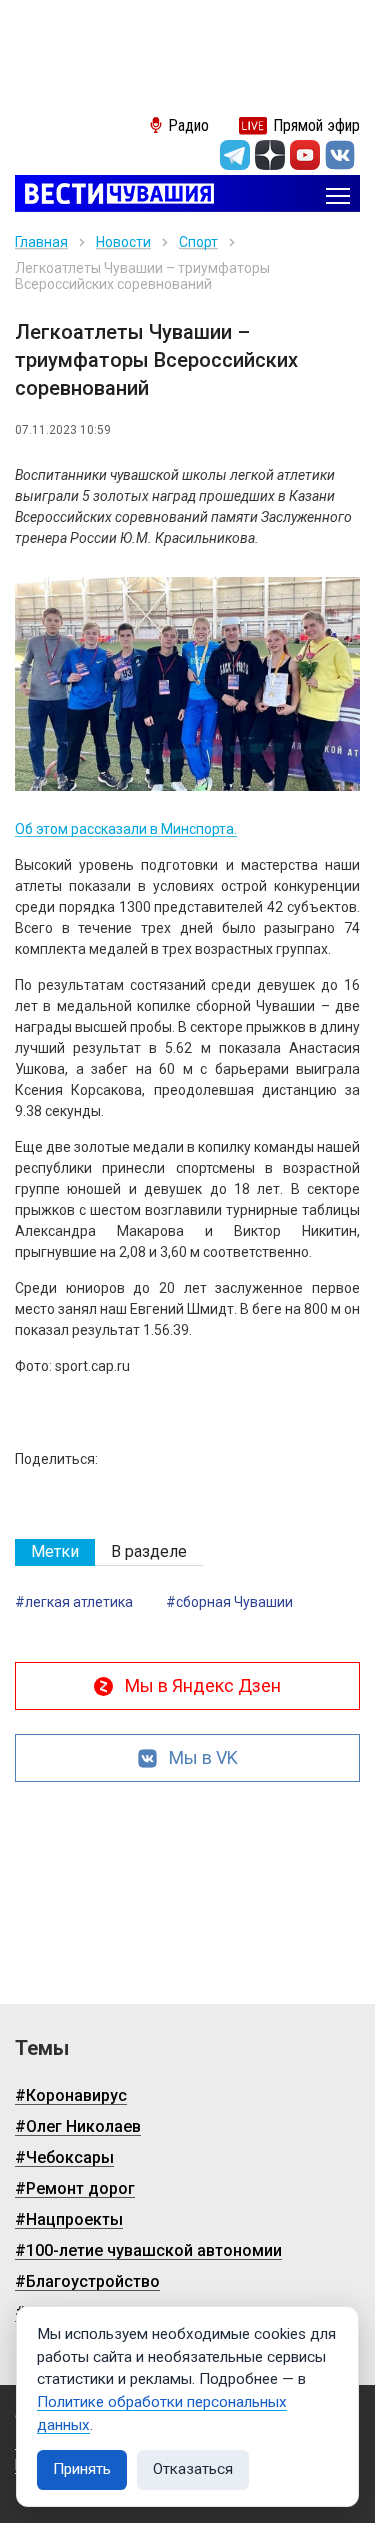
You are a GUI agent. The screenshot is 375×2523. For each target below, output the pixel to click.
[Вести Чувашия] (114, 195)
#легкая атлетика (74, 1602)
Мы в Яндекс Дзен (203, 1685)
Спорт (198, 242)
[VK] (340, 155)
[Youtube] (305, 155)
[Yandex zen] (270, 155)
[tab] (55, 1552)
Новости (123, 242)
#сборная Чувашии (229, 1602)
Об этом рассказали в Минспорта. (126, 829)
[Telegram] (235, 155)
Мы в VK (203, 1757)
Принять (82, 2469)
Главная (41, 242)
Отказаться (193, 2469)
